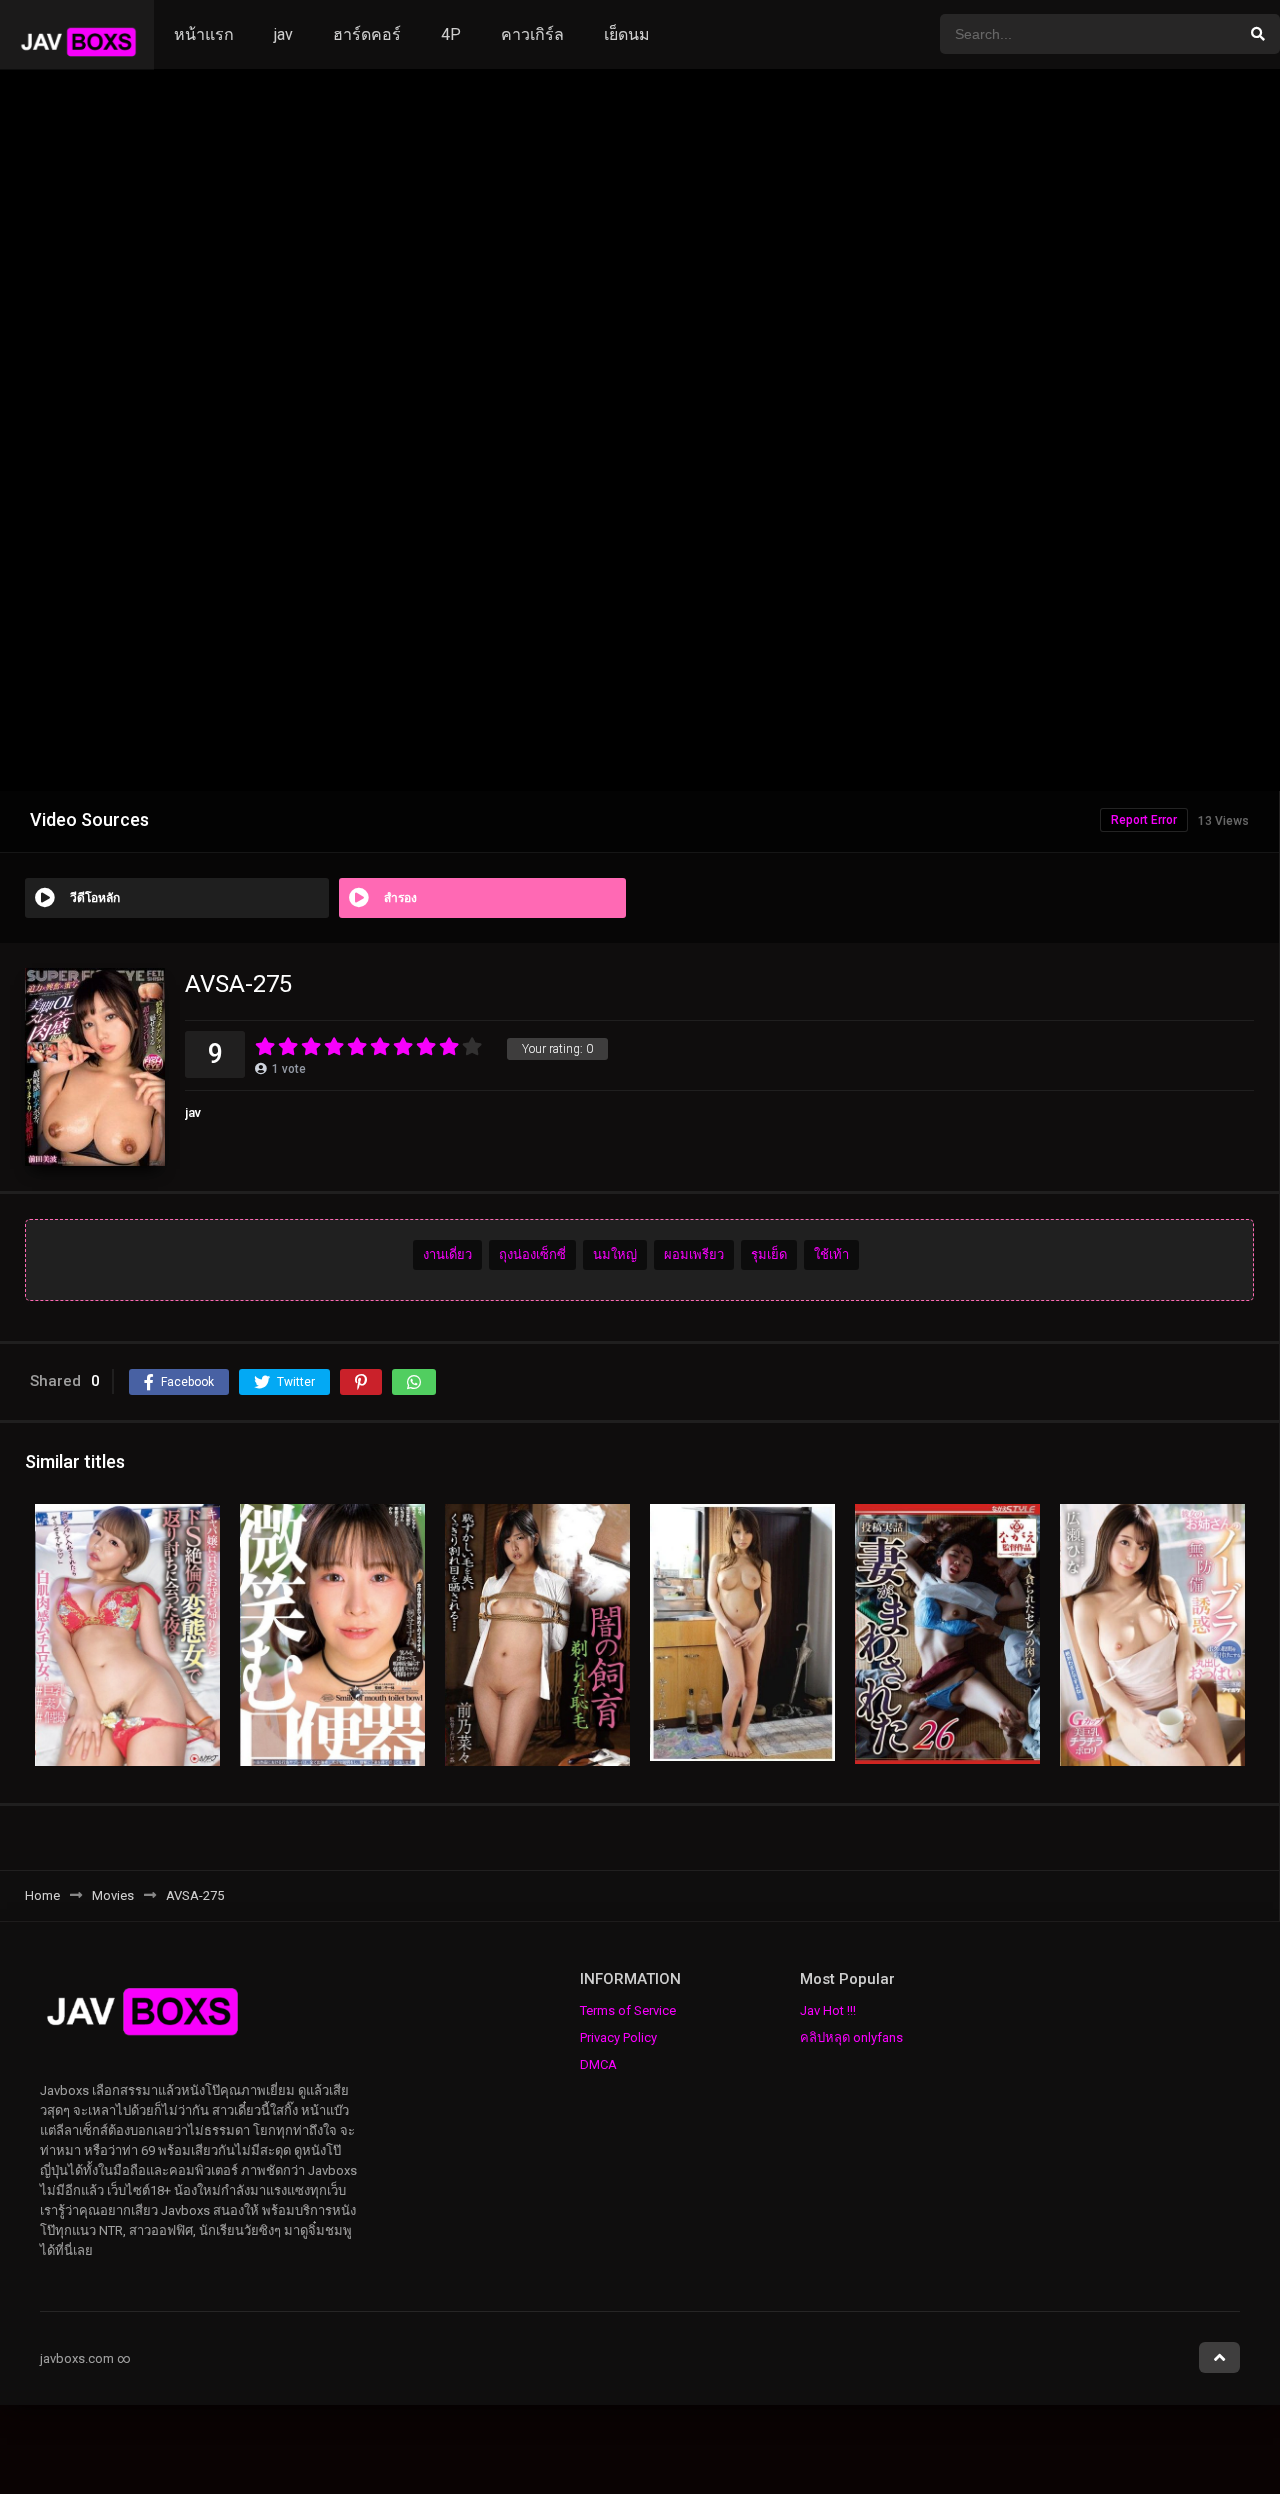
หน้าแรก (204, 34)
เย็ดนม (627, 34)
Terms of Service (628, 2010)
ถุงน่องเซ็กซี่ (532, 1254)
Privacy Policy (618, 2037)
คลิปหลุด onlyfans (851, 2037)
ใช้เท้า (831, 1254)
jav (283, 34)
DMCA (598, 2064)
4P (451, 34)
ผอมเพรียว (694, 1254)
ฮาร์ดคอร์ (367, 34)
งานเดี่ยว (447, 1254)
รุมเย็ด (769, 1254)
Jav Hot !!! (828, 2010)
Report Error (1144, 820)
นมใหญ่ (615, 1254)
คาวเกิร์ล (532, 34)
